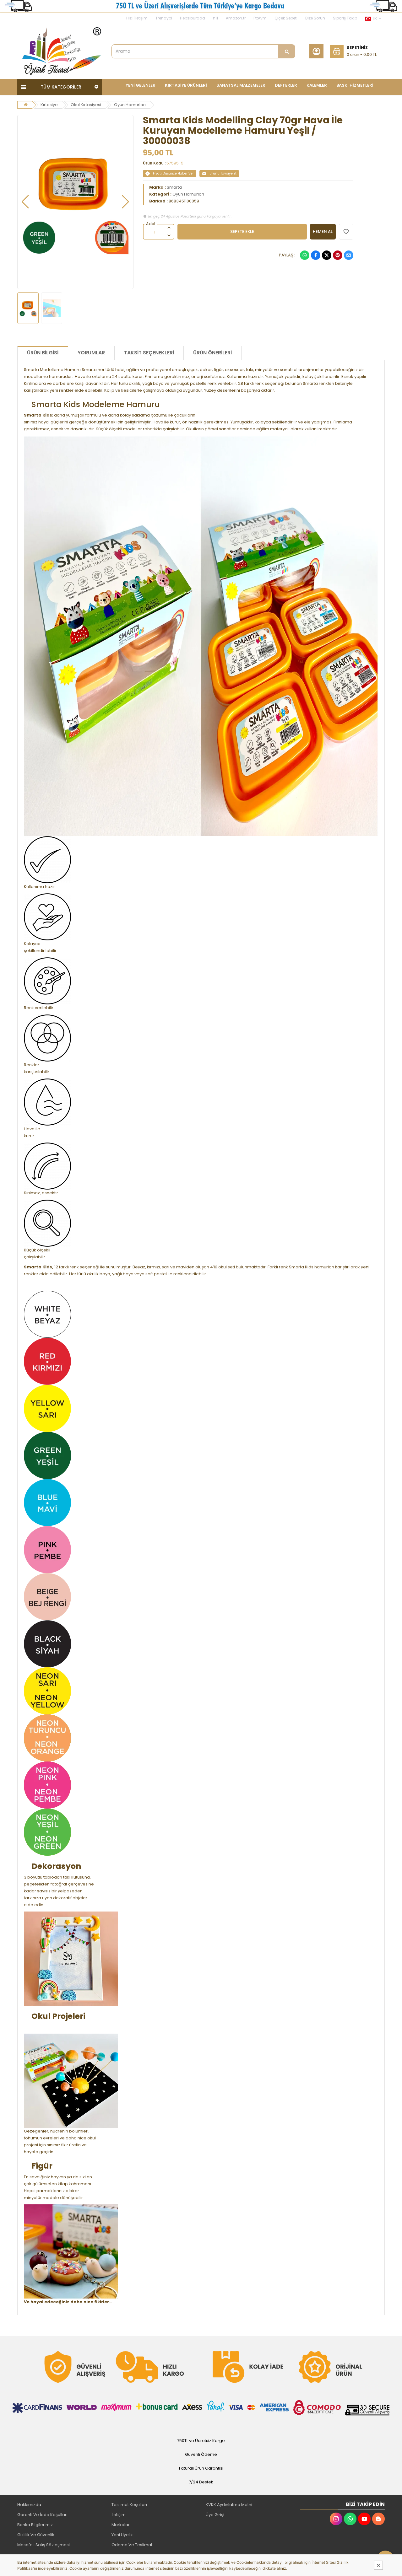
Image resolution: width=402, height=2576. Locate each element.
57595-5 (175, 163)
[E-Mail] (349, 255)
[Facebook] (316, 255)
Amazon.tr (236, 18)
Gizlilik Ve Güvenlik (36, 2535)
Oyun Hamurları (130, 105)
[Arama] (287, 51)
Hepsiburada (193, 18)
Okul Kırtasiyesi (86, 105)
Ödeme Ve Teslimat (132, 2545)
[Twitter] (327, 255)
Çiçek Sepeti (286, 18)
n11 (215, 18)
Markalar (121, 2525)
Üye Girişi (215, 2515)
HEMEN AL (323, 231)
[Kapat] (378, 2565)
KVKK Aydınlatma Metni (229, 2505)
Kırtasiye (49, 105)
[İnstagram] (336, 2519)
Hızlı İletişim (137, 18)
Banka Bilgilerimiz (35, 2525)
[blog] (378, 2519)
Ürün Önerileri (212, 353)
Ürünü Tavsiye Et (223, 173)
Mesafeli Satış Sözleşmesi (43, 2545)
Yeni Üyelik (122, 2535)
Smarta (174, 187)
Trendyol (164, 18)
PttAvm (260, 18)
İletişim (119, 2515)
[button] (25, 202)
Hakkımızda (29, 2505)
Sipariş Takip (345, 18)
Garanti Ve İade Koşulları (42, 2515)
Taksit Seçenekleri (149, 353)
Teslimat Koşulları (129, 2505)
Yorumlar (91, 353)
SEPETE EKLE (242, 231)
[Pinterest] (338, 255)
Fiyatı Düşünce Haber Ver (173, 173)
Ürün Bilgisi (43, 353)
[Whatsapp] (305, 255)
